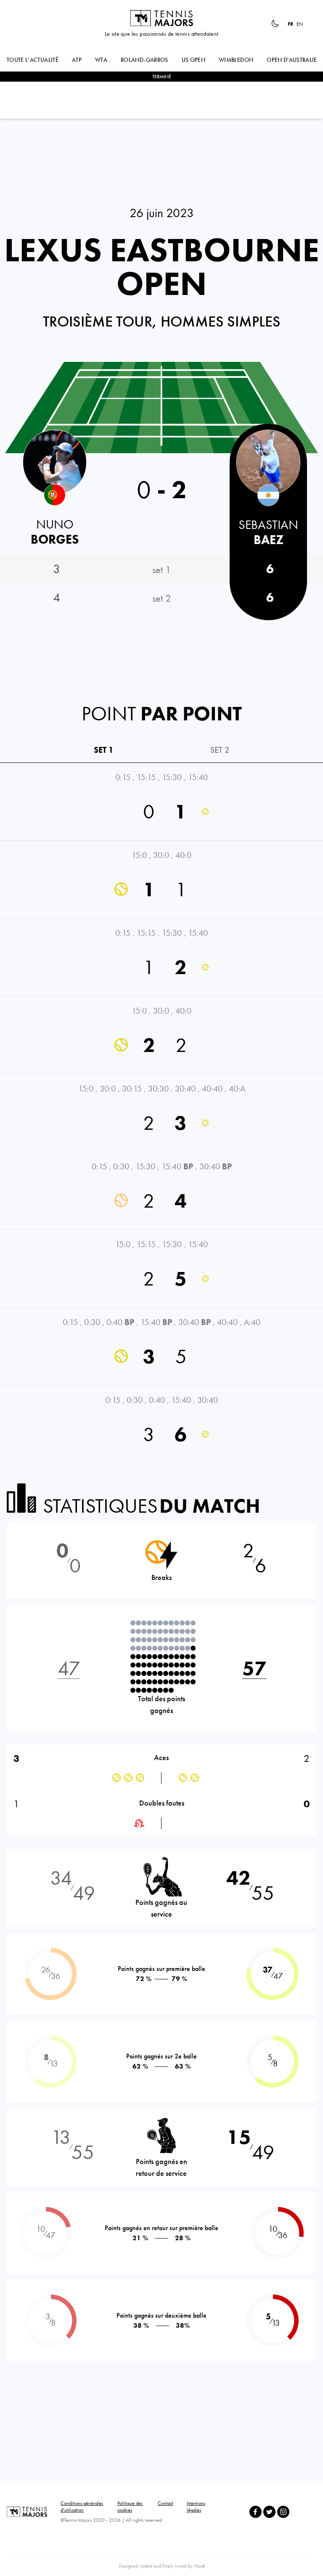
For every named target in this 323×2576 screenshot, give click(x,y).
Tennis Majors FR (161, 18)
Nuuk (199, 2566)
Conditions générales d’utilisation (82, 2507)
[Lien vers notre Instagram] (283, 2512)
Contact (165, 2503)
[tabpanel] (161, 1113)
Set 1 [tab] (104, 750)
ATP (77, 60)
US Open (193, 60)
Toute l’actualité (33, 60)
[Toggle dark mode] (275, 24)
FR (290, 24)
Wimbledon (236, 60)
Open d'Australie (292, 60)
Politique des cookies (130, 2507)
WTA (101, 60)
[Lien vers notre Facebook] (255, 2512)
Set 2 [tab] (220, 750)
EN (300, 24)
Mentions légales (196, 2507)
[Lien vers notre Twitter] (269, 2512)
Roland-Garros (144, 60)
